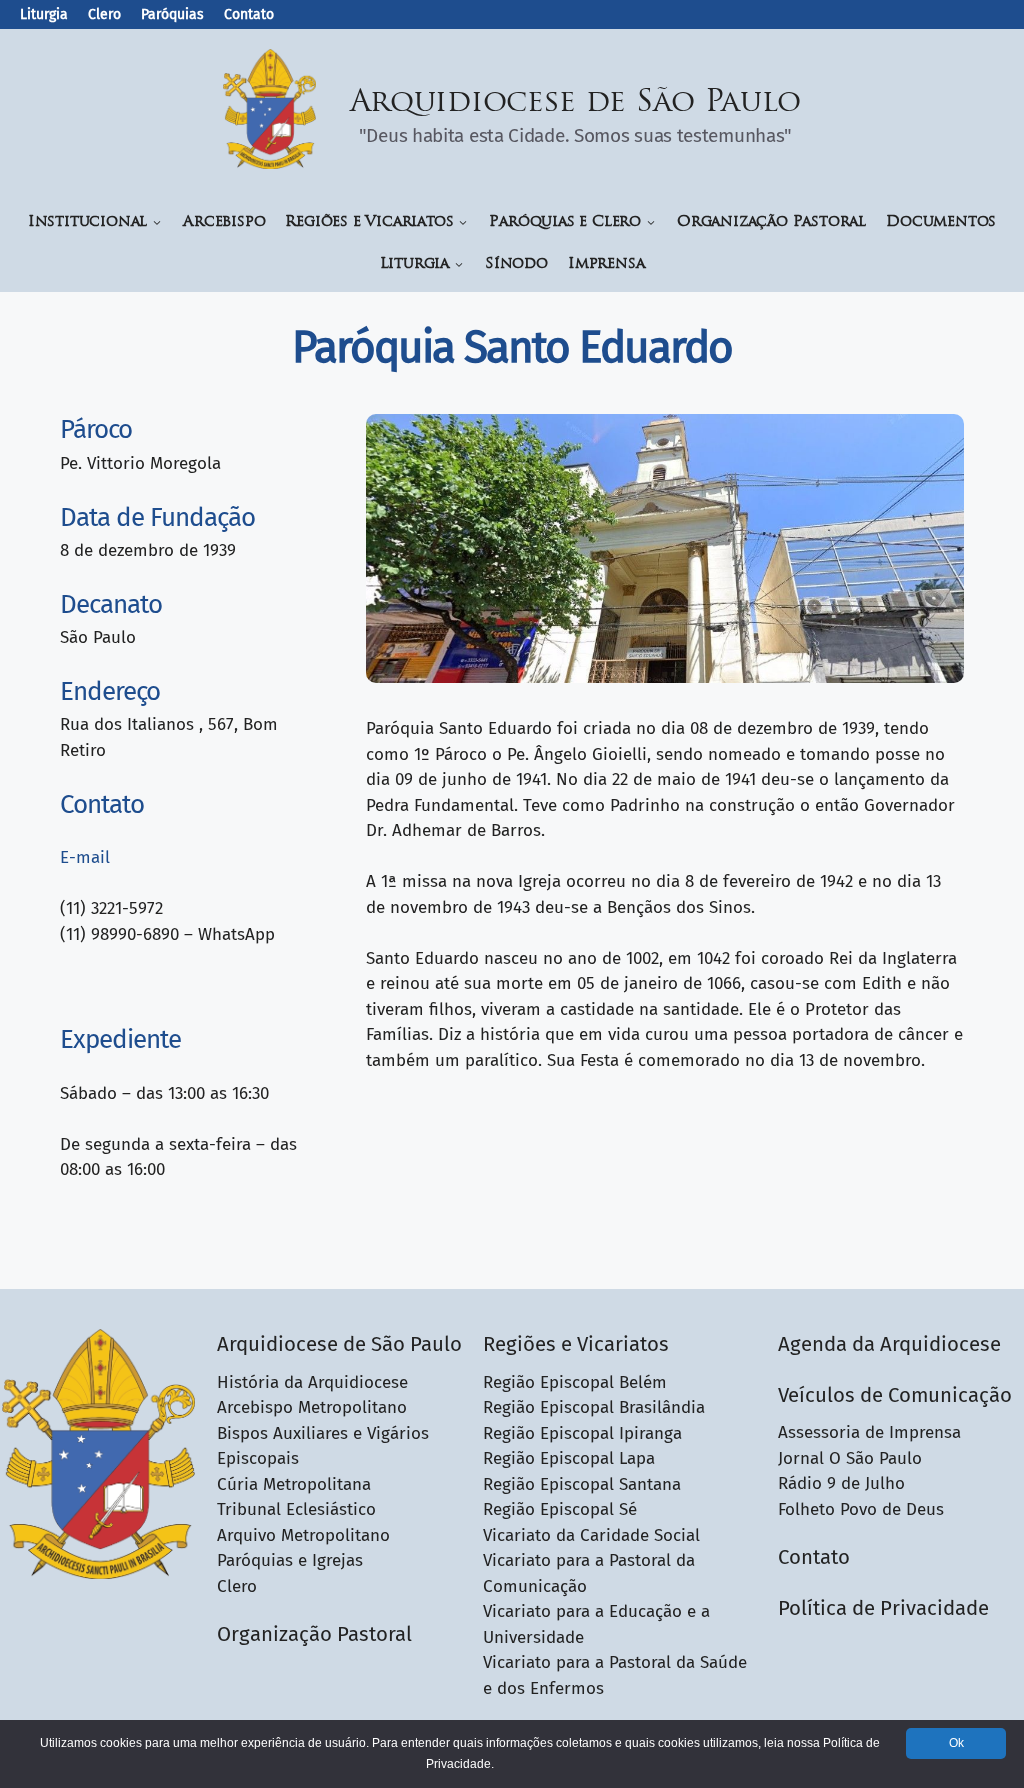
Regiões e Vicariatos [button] (369, 222)
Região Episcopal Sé (560, 1509)
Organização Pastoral (771, 222)
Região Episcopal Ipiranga (582, 1433)
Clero (104, 14)
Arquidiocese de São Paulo (576, 103)
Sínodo (516, 264)
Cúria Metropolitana (294, 1484)
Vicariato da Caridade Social (591, 1535)
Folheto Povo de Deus (861, 1509)
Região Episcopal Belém (575, 1382)
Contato (249, 14)
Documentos (941, 222)
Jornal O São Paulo (850, 1458)
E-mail (85, 857)
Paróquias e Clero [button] (565, 222)
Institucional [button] (87, 222)
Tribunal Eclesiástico (296, 1509)
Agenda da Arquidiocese (889, 1344)
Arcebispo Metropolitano (312, 1407)
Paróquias (172, 14)
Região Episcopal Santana (582, 1484)
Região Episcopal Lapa (569, 1458)
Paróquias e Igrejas (290, 1560)
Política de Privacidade (883, 1608)
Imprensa (606, 264)
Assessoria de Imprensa (869, 1432)
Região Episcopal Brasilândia (594, 1407)
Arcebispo (224, 222)
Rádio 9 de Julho (841, 1483)
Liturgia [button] (414, 264)
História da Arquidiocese (312, 1382)
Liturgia (44, 14)
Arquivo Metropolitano (303, 1535)
